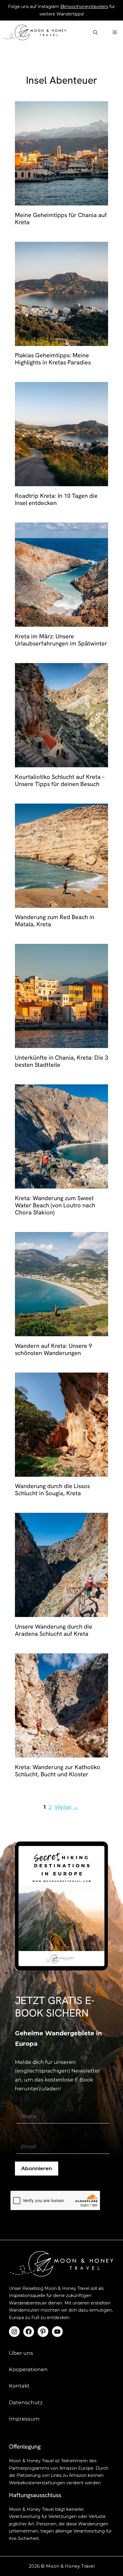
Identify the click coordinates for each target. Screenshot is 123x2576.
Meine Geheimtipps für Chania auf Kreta (61, 219)
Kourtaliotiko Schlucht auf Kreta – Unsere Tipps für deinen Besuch (60, 780)
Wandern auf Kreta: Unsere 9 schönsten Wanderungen (53, 1349)
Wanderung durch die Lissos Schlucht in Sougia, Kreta (52, 1490)
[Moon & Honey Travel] (35, 32)
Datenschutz (26, 2402)
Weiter (66, 1807)
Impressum (24, 2419)
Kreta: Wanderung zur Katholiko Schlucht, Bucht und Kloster (58, 1771)
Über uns (21, 2353)
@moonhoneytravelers (84, 7)
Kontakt (19, 2386)
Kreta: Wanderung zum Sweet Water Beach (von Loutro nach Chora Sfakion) (55, 1205)
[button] (95, 32)
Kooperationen (28, 2369)
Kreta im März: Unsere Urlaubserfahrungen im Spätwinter (61, 640)
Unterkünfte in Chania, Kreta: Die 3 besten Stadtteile (61, 1061)
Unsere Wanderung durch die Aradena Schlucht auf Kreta (54, 1630)
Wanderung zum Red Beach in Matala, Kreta (55, 921)
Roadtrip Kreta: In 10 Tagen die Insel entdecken (56, 499)
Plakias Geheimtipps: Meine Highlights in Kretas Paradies (53, 359)
